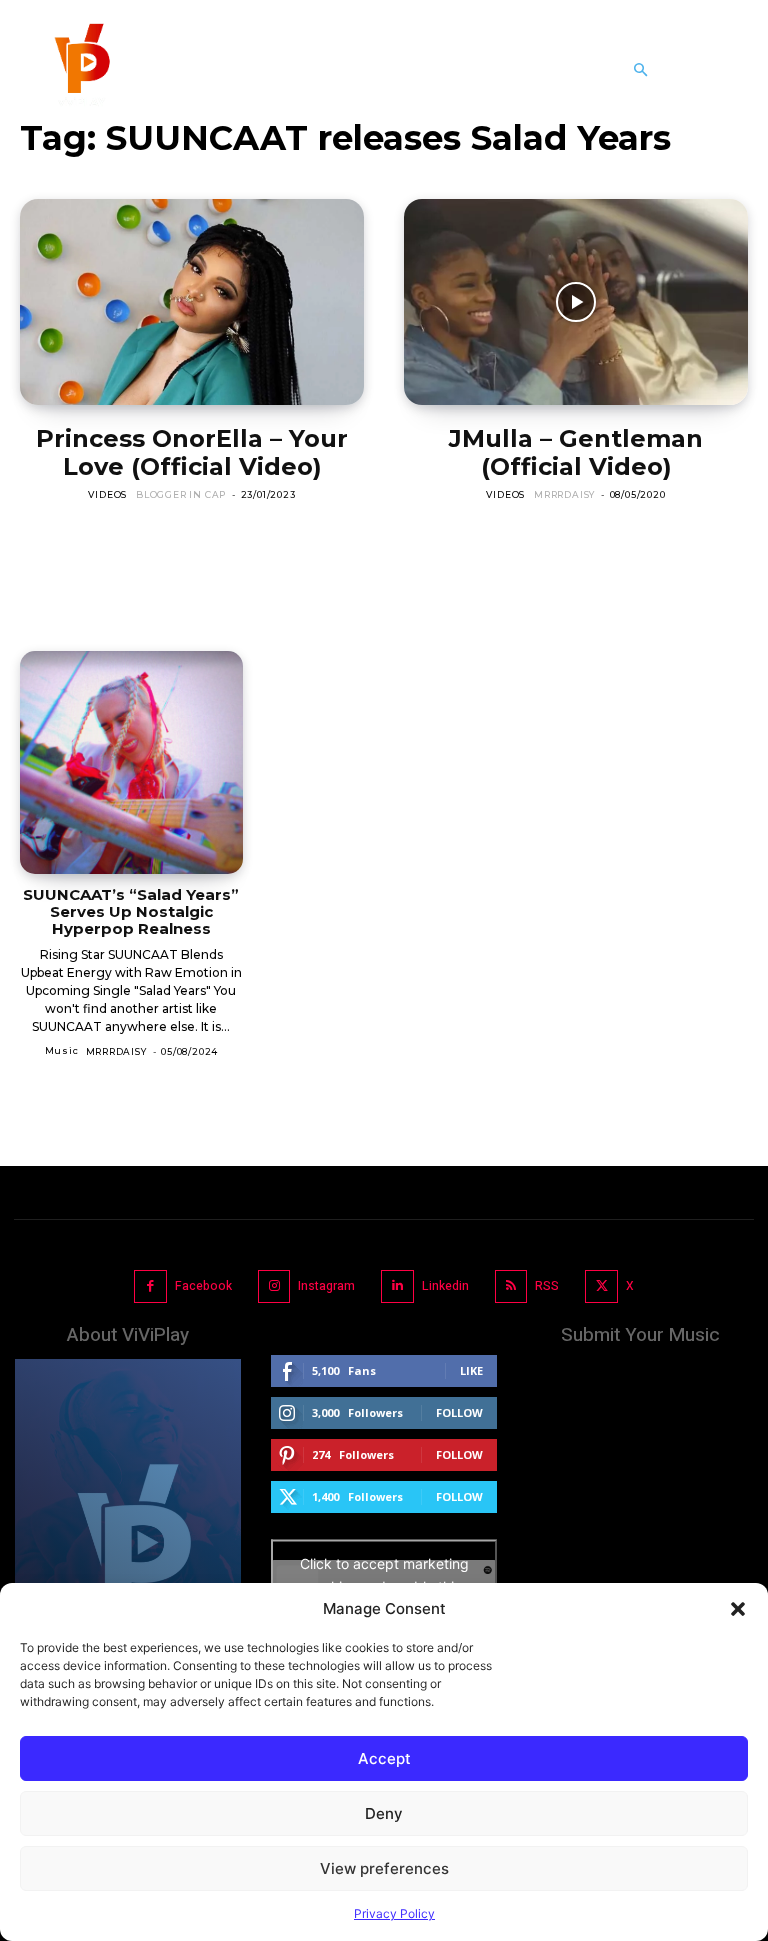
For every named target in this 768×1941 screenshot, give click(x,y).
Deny (384, 1813)
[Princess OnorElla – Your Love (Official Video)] (192, 302)
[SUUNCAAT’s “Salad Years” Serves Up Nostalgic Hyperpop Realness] (131, 762)
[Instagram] (274, 1286)
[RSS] (511, 1286)
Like (471, 1370)
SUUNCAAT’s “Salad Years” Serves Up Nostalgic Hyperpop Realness (131, 912)
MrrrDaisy (564, 494)
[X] (601, 1286)
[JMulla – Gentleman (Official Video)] (576, 302)
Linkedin (445, 1286)
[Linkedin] (397, 1286)
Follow (459, 1412)
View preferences (384, 1868)
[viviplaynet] (80, 70)
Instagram (326, 1286)
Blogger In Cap (181, 494)
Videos (107, 494)
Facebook (203, 1286)
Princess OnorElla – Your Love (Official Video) (192, 452)
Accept (384, 1758)
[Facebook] (150, 1286)
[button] (738, 1609)
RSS (547, 1286)
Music (62, 1050)
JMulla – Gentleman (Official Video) (576, 452)
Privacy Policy (394, 1913)
